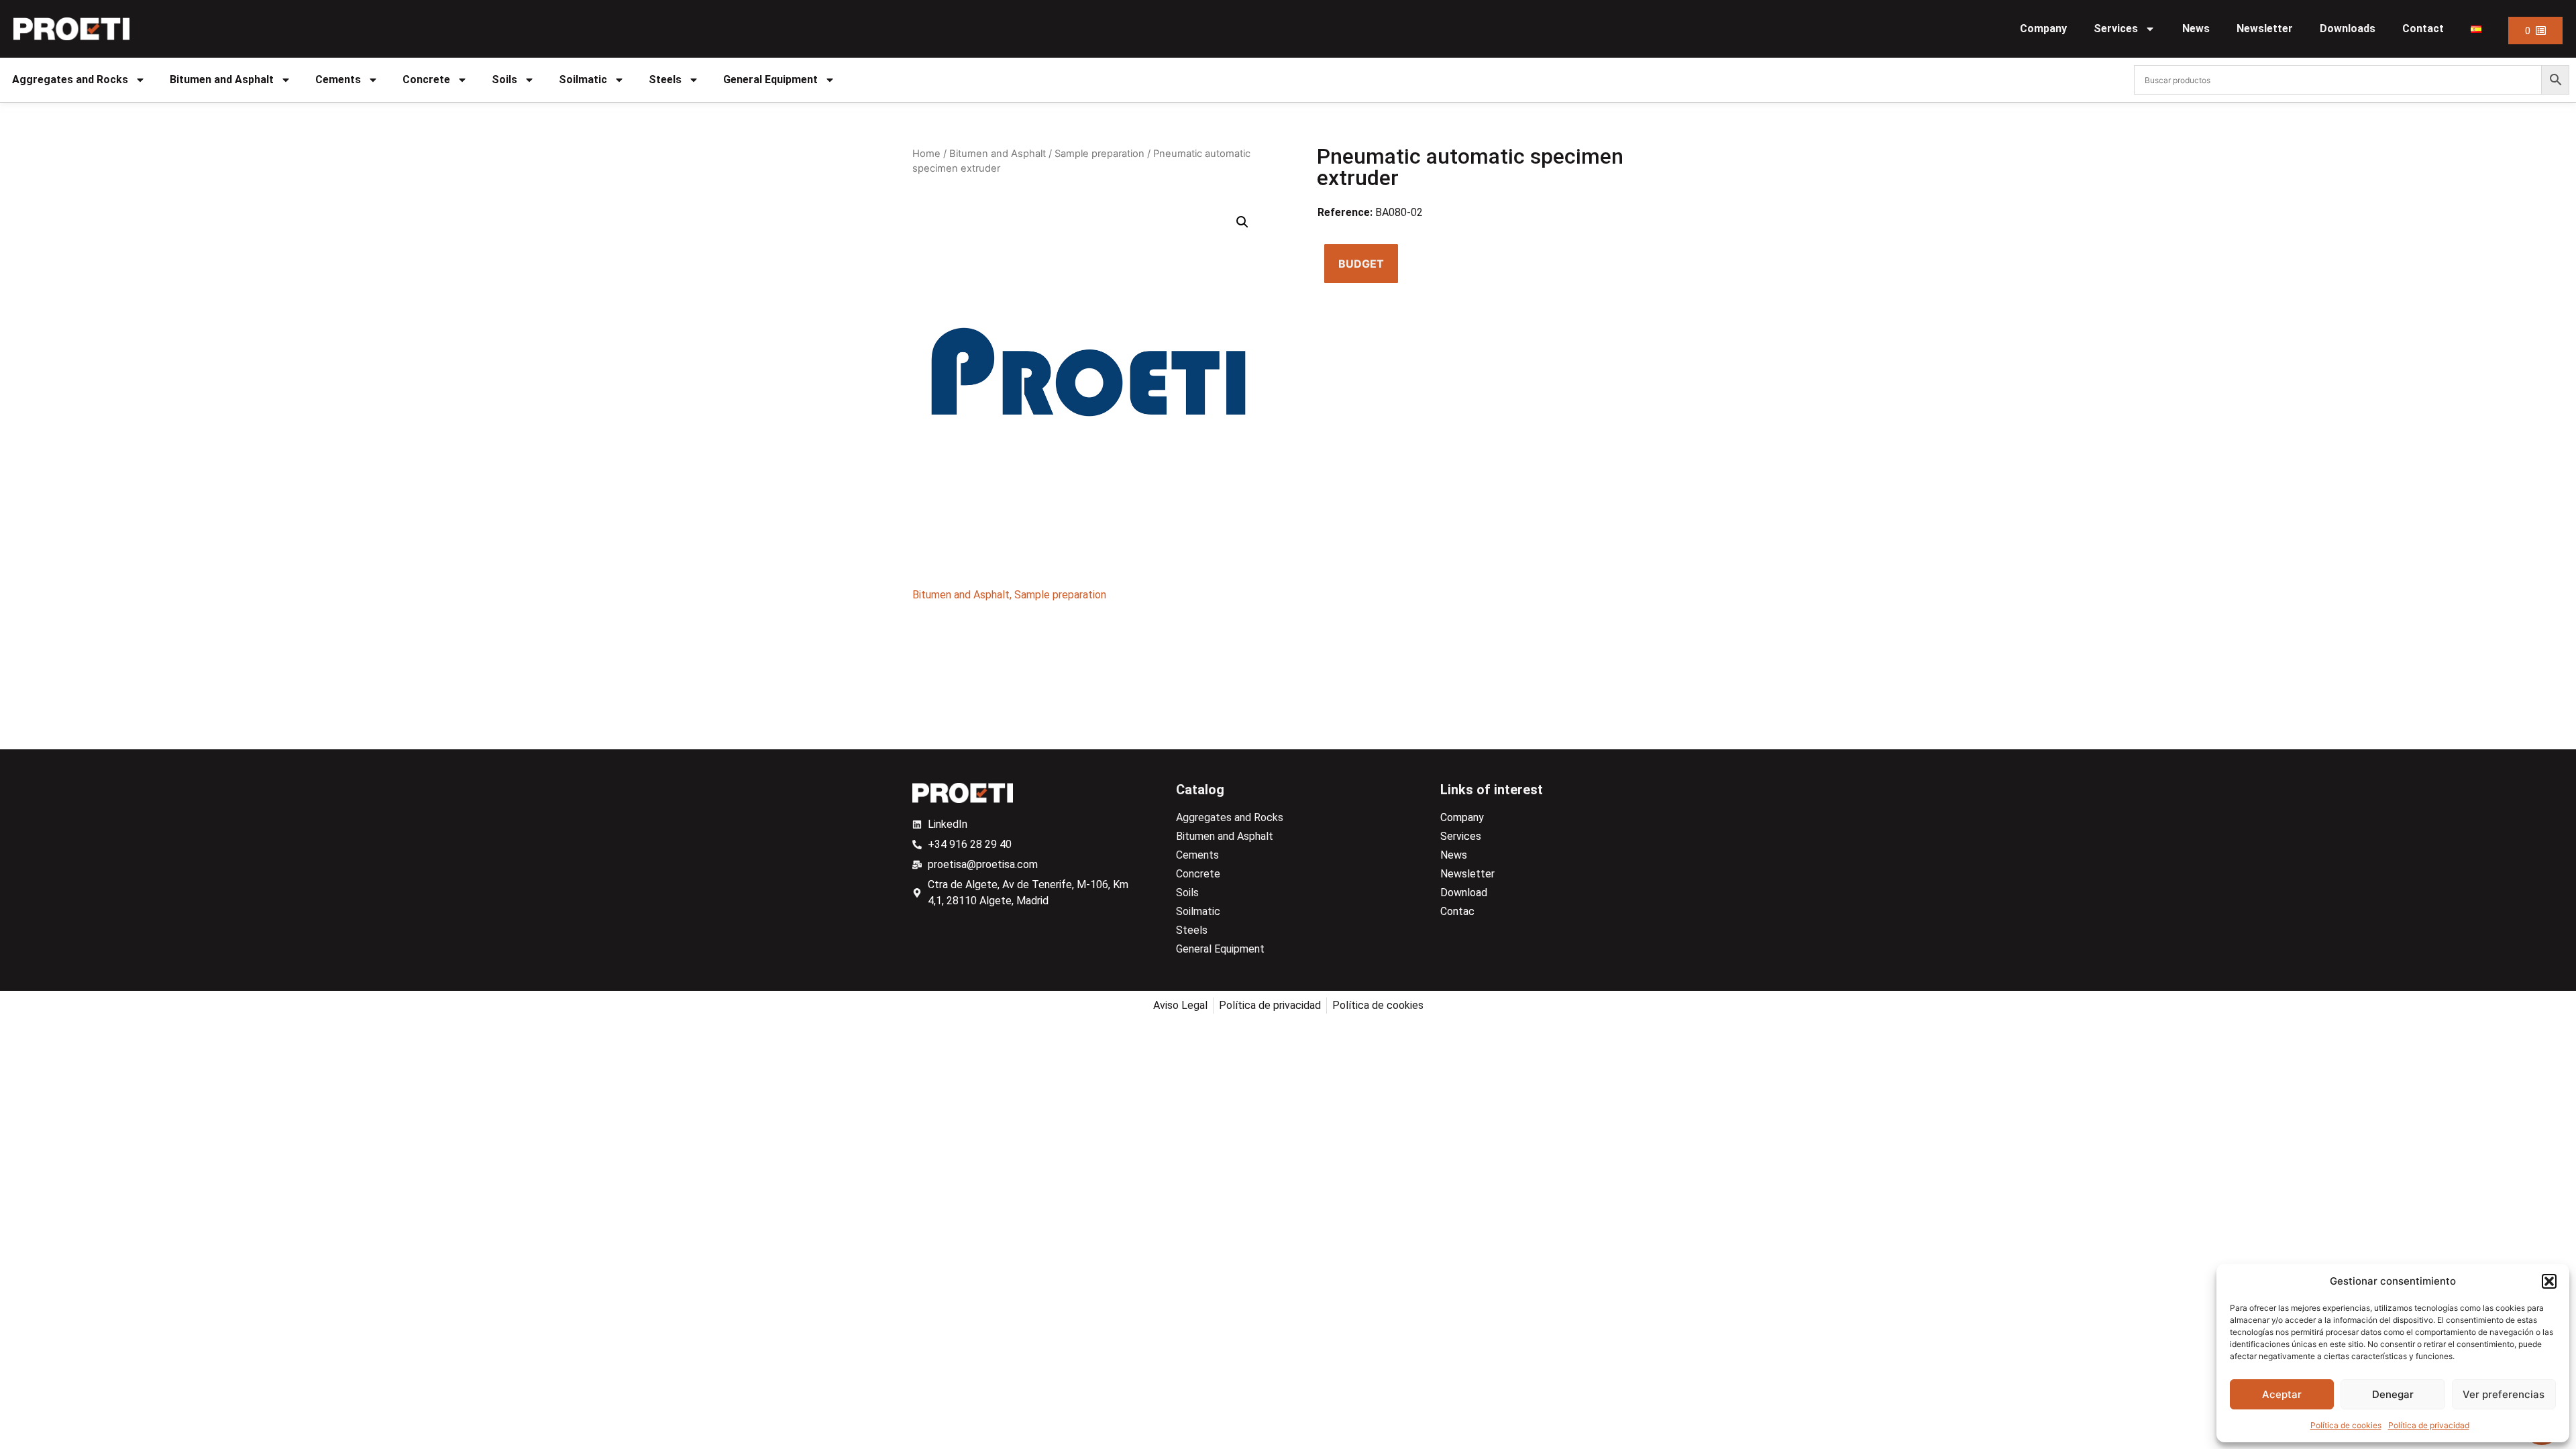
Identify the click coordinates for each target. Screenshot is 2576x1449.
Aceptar (2282, 1394)
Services (2116, 29)
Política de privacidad (2429, 1425)
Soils (504, 79)
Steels (665, 79)
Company (2043, 29)
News (2196, 29)
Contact (2423, 29)
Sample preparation (1099, 154)
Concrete (426, 79)
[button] (2549, 1281)
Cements (338, 79)
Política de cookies (2346, 1425)
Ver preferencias (2504, 1394)
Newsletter (2265, 29)
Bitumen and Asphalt (222, 79)
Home (926, 154)
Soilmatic (583, 79)
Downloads (2348, 29)
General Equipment (770, 79)
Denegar (2393, 1394)
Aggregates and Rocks (70, 79)
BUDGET (1361, 264)
